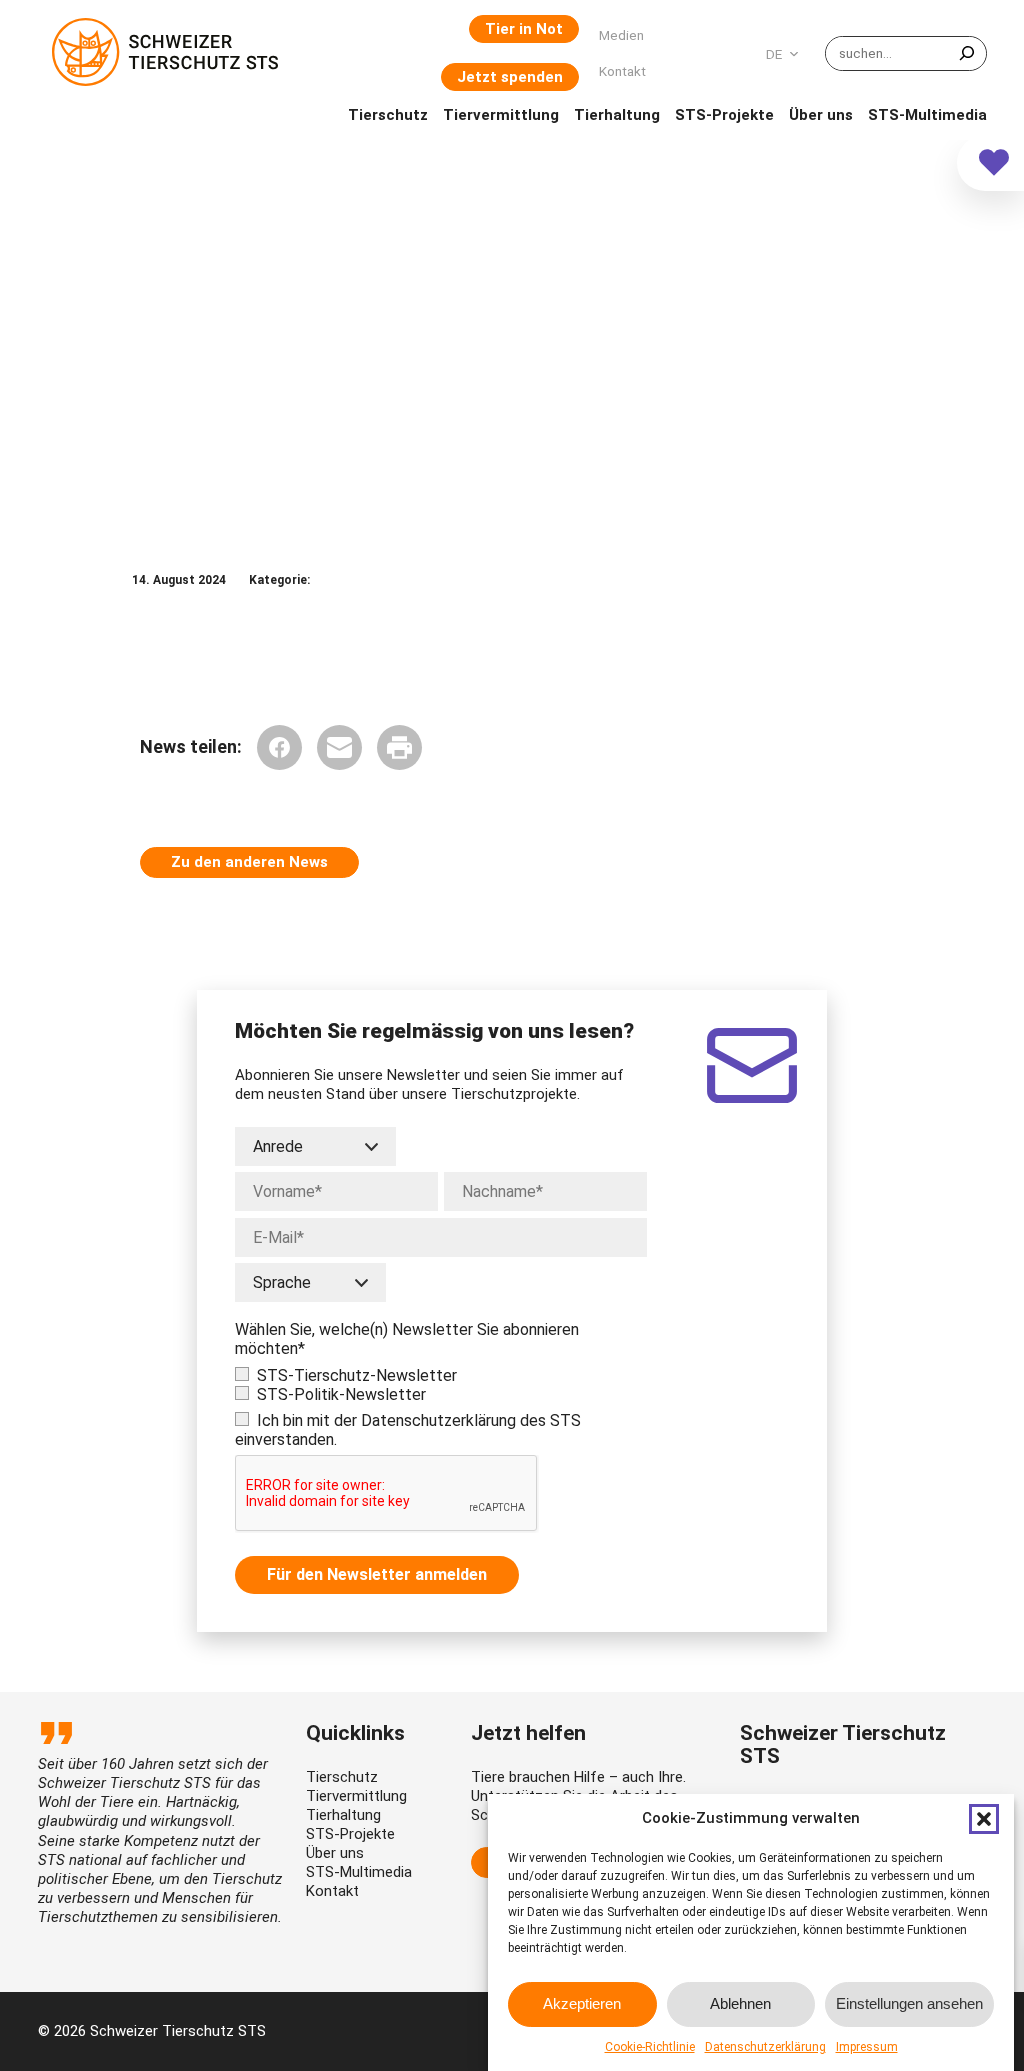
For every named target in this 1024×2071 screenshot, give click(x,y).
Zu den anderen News (249, 862)
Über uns (335, 1853)
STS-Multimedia (359, 1872)
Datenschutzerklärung (765, 2047)
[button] (984, 1819)
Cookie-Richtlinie (650, 2047)
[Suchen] (967, 53)
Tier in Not (524, 29)
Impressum (867, 2047)
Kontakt (332, 1891)
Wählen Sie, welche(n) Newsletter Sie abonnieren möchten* (407, 1339)
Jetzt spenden (510, 77)
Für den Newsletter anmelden (377, 1574)
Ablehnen (740, 2003)
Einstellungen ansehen (909, 2003)
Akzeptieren (582, 2003)
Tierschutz (342, 1777)
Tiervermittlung (356, 1796)
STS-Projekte (350, 1834)
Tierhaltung (343, 1815)
